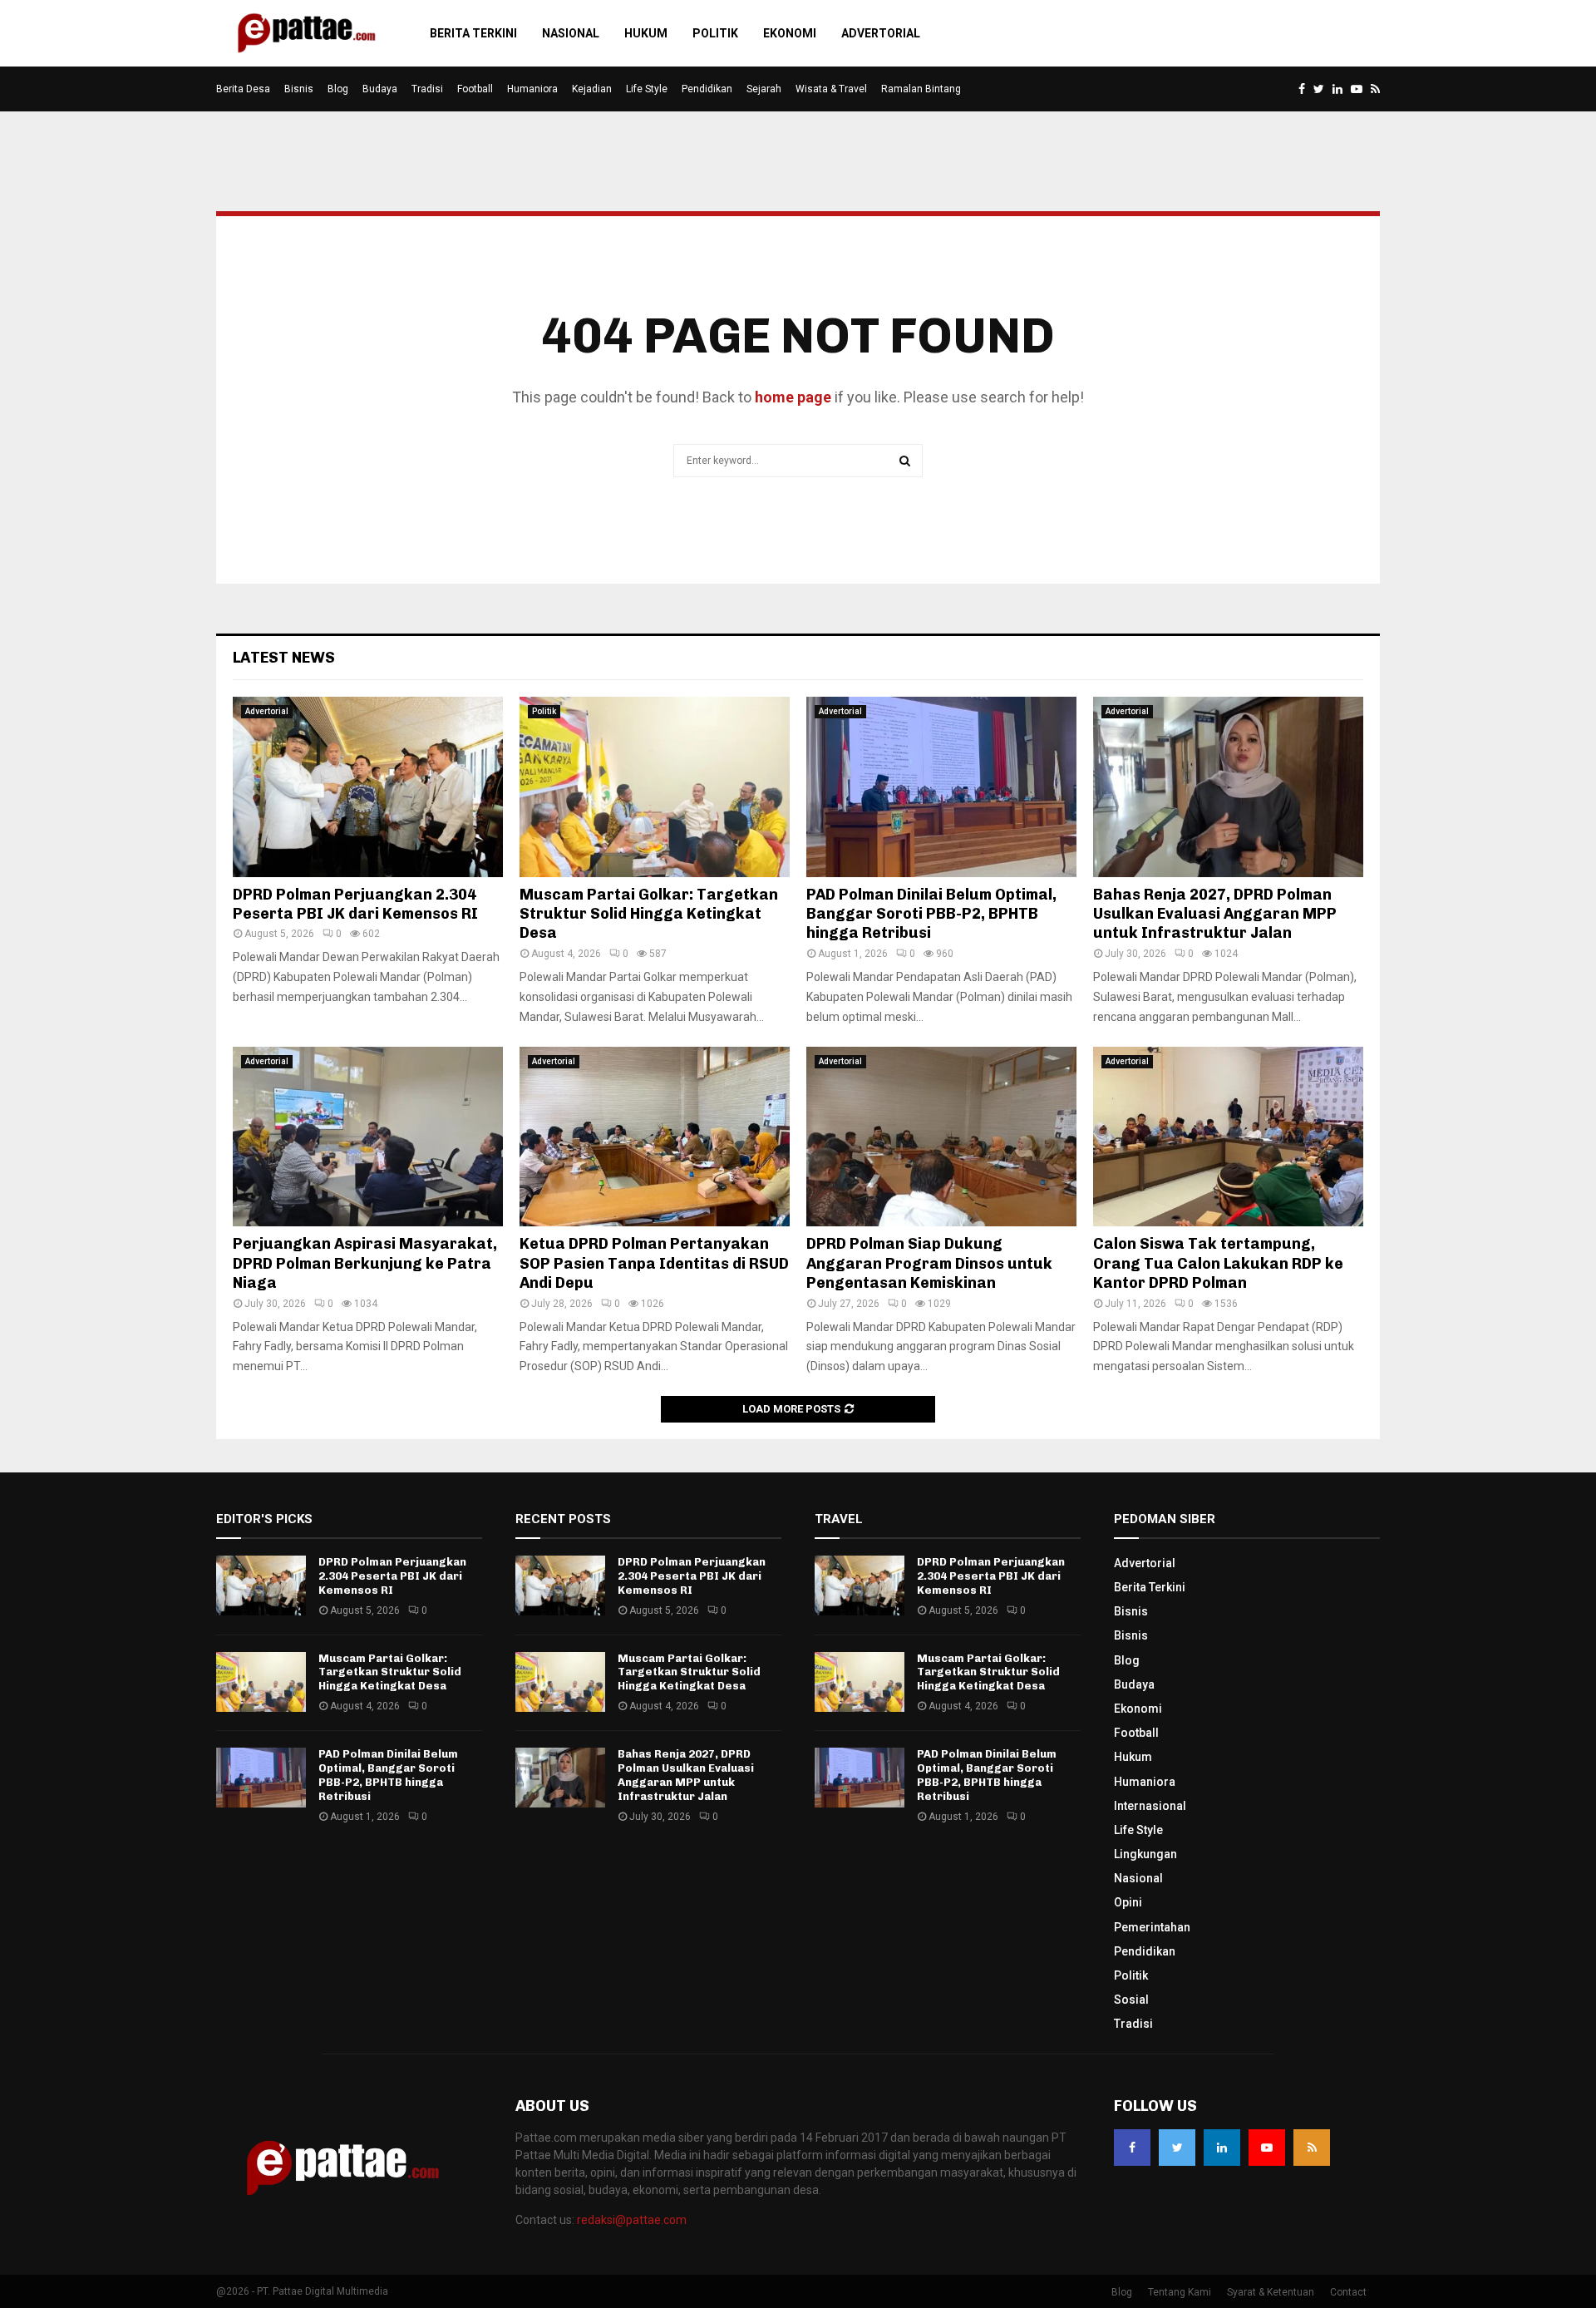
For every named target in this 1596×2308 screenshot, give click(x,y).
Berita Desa (243, 89)
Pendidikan (707, 89)
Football (475, 89)
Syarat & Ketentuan (1271, 2292)
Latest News (284, 658)
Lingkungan (1145, 1854)
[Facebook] (1132, 2148)
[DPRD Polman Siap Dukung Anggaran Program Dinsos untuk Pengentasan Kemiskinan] (941, 1137)
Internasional (1150, 1806)
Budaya (380, 89)
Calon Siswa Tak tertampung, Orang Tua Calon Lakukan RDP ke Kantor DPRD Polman (1218, 1263)
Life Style (647, 89)
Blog (338, 89)
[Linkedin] (1222, 2148)
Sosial (1131, 2000)
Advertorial (881, 33)
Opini (1128, 1902)
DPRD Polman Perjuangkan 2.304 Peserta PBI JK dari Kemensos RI (355, 904)
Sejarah (764, 89)
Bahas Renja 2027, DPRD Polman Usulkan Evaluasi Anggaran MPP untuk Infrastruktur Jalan (1215, 914)
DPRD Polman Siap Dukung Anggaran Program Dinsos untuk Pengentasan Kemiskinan (929, 1263)
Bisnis (299, 89)
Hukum (646, 33)
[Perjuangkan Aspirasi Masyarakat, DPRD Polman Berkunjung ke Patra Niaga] (368, 1137)
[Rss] (1312, 2148)
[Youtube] (1267, 2148)
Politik (715, 33)
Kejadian (592, 89)
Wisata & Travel (831, 89)
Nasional (571, 33)
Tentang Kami (1180, 2292)
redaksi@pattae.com (632, 2220)
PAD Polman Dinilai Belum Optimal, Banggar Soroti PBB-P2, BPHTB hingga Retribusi (931, 914)
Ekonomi (790, 33)
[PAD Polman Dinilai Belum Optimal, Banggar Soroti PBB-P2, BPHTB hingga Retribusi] (941, 787)
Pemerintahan (1152, 1927)
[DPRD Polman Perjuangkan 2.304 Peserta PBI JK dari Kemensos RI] (368, 787)
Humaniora (532, 89)
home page (793, 397)
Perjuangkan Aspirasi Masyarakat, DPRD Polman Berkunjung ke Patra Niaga (365, 1263)
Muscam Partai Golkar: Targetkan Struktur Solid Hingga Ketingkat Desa (649, 914)
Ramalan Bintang (921, 89)
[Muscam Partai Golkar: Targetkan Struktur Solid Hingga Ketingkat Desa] (655, 787)
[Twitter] (1177, 2148)
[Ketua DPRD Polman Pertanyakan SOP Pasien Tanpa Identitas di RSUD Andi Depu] (655, 1137)
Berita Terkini (473, 33)
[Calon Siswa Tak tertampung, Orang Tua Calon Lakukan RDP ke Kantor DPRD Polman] (1228, 1137)
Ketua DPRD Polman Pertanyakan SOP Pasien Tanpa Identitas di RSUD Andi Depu (654, 1263)
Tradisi (427, 89)
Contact (1348, 2292)
